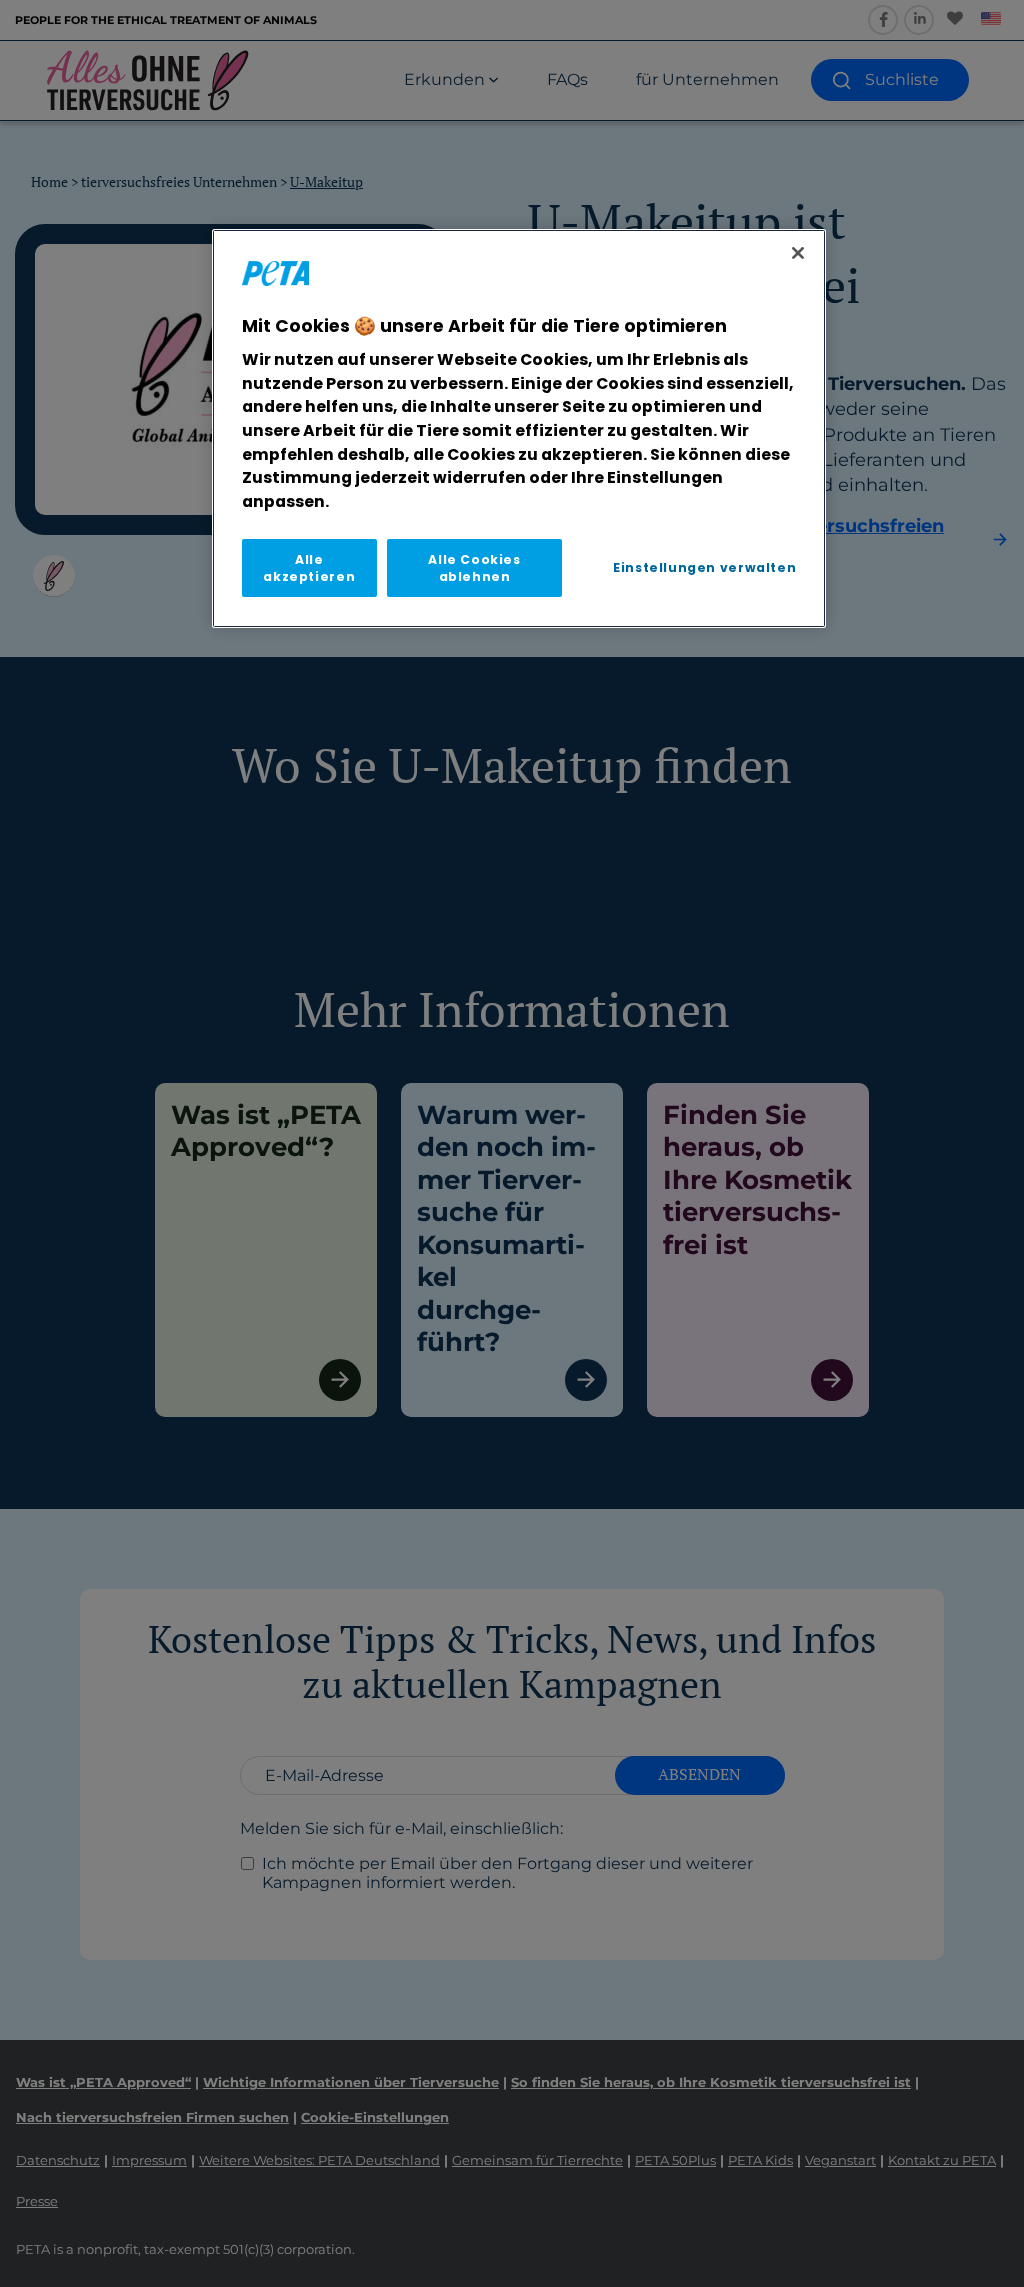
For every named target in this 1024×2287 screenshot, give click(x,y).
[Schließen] (798, 253)
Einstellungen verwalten (704, 567)
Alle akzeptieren (309, 568)
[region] (519, 428)
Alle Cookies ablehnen (474, 568)
